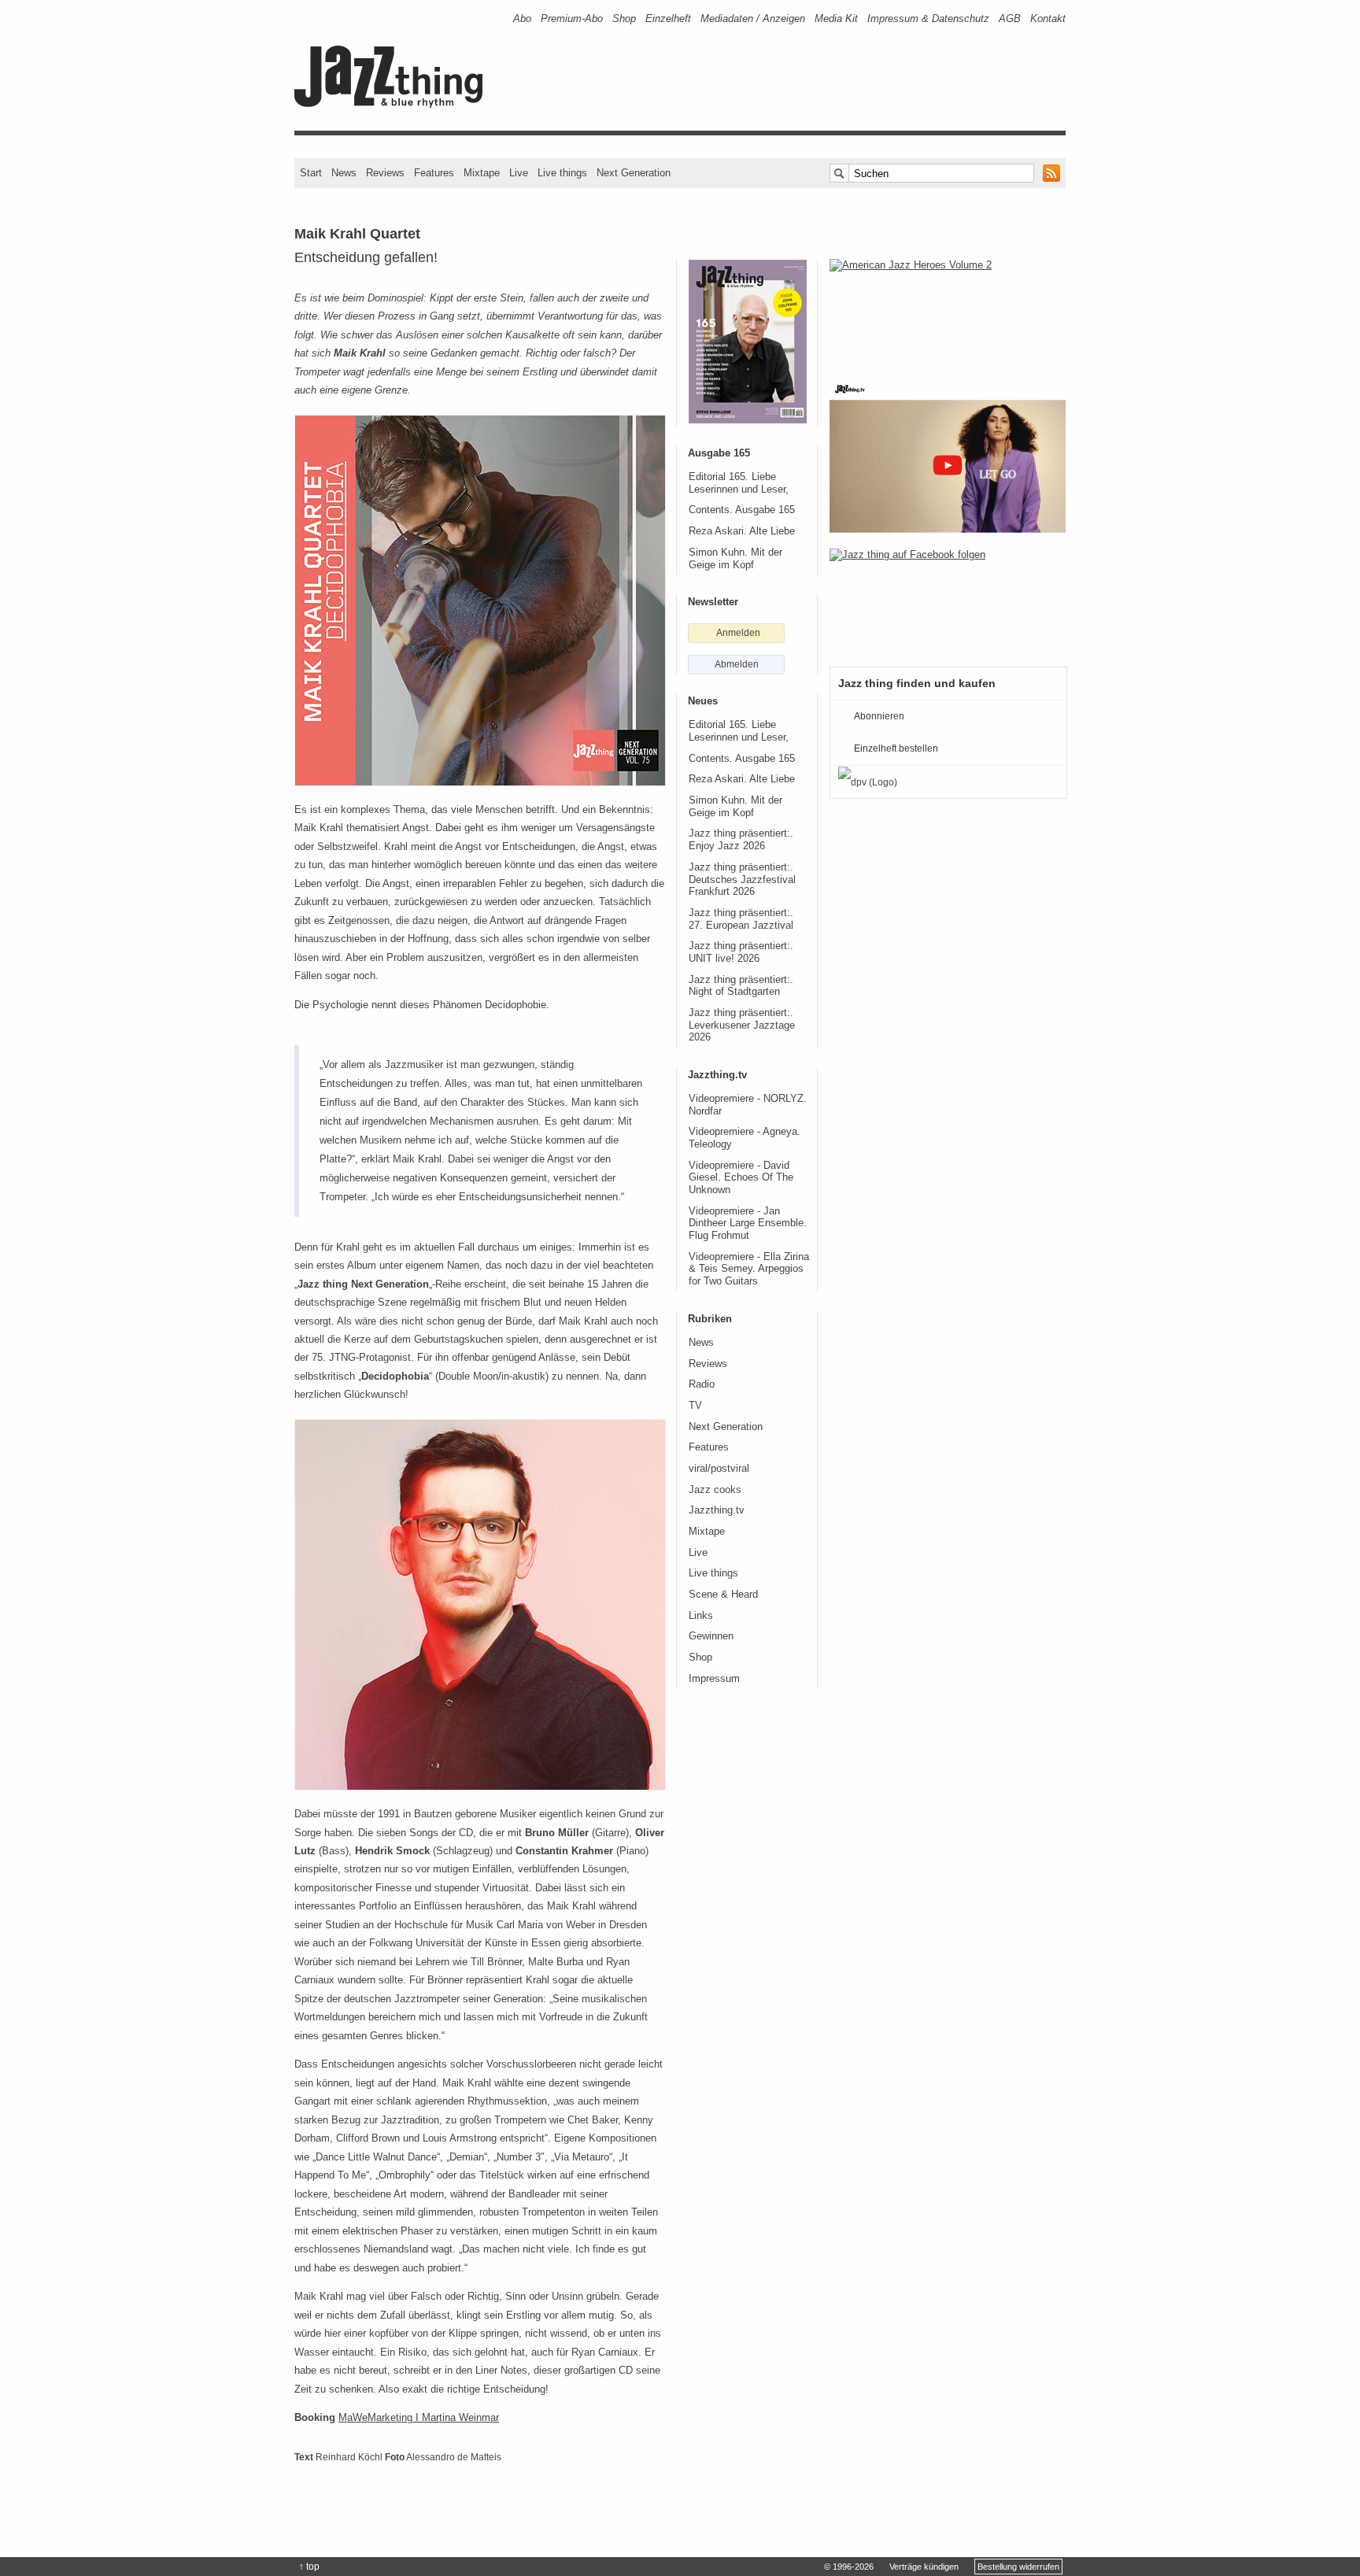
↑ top (309, 2567)
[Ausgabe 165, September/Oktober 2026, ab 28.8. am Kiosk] (748, 342)
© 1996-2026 (849, 2567)
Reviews (385, 173)
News (344, 173)
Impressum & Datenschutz (928, 18)
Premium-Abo (572, 18)
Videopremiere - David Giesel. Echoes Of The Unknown (741, 1178)
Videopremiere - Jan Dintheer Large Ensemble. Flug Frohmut (748, 1223)
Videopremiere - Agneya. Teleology (745, 1138)
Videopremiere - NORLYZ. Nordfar (748, 1105)
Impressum (714, 1679)
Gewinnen (711, 1636)
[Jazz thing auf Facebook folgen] (948, 600)
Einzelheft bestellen (896, 748)
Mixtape (482, 173)
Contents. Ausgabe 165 (742, 510)
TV (695, 1406)
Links (701, 1616)
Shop (624, 18)
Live (519, 173)
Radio (702, 1384)
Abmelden (737, 664)
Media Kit (836, 18)
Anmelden (738, 633)
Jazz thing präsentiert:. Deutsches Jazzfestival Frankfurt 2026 (742, 880)
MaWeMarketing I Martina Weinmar (419, 2417)
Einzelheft (668, 18)
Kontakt (1048, 18)
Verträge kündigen (924, 2567)
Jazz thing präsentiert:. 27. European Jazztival (741, 919)
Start (311, 173)
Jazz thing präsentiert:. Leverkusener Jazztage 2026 (742, 1025)
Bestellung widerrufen (1018, 2567)
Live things (562, 173)
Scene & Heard (723, 1595)
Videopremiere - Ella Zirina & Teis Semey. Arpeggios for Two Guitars (749, 1269)
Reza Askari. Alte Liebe (742, 531)
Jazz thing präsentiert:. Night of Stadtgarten (741, 986)
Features (434, 173)
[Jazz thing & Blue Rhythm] (394, 104)
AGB (1010, 18)
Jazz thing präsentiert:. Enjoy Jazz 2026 (741, 840)
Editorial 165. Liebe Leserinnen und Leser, (739, 483)
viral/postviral (719, 1469)
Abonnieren (879, 716)
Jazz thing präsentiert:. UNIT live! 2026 (741, 952)
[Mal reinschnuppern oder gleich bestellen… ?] (948, 310)
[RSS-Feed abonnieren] (1051, 173)
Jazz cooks (715, 1490)
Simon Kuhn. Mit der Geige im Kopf (735, 559)
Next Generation (634, 173)
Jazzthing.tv (717, 1510)
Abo (522, 18)
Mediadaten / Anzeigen (753, 18)
